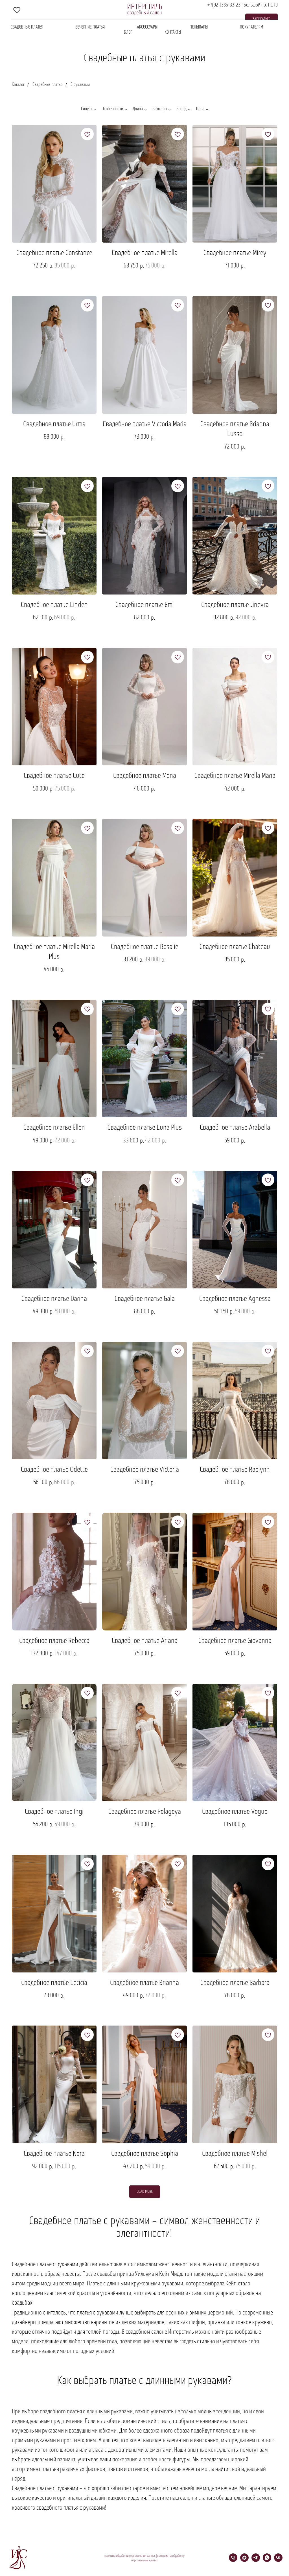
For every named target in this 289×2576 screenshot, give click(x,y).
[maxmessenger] (244, 2560)
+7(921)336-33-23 (224, 5)
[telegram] (256, 2560)
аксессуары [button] (147, 27)
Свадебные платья (27, 27)
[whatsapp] (267, 2560)
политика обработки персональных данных (130, 2556)
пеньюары (199, 27)
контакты (173, 32)
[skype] (17, 10)
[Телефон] (233, 2560)
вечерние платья (90, 27)
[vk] (278, 2560)
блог (128, 32)
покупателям (251, 27)
